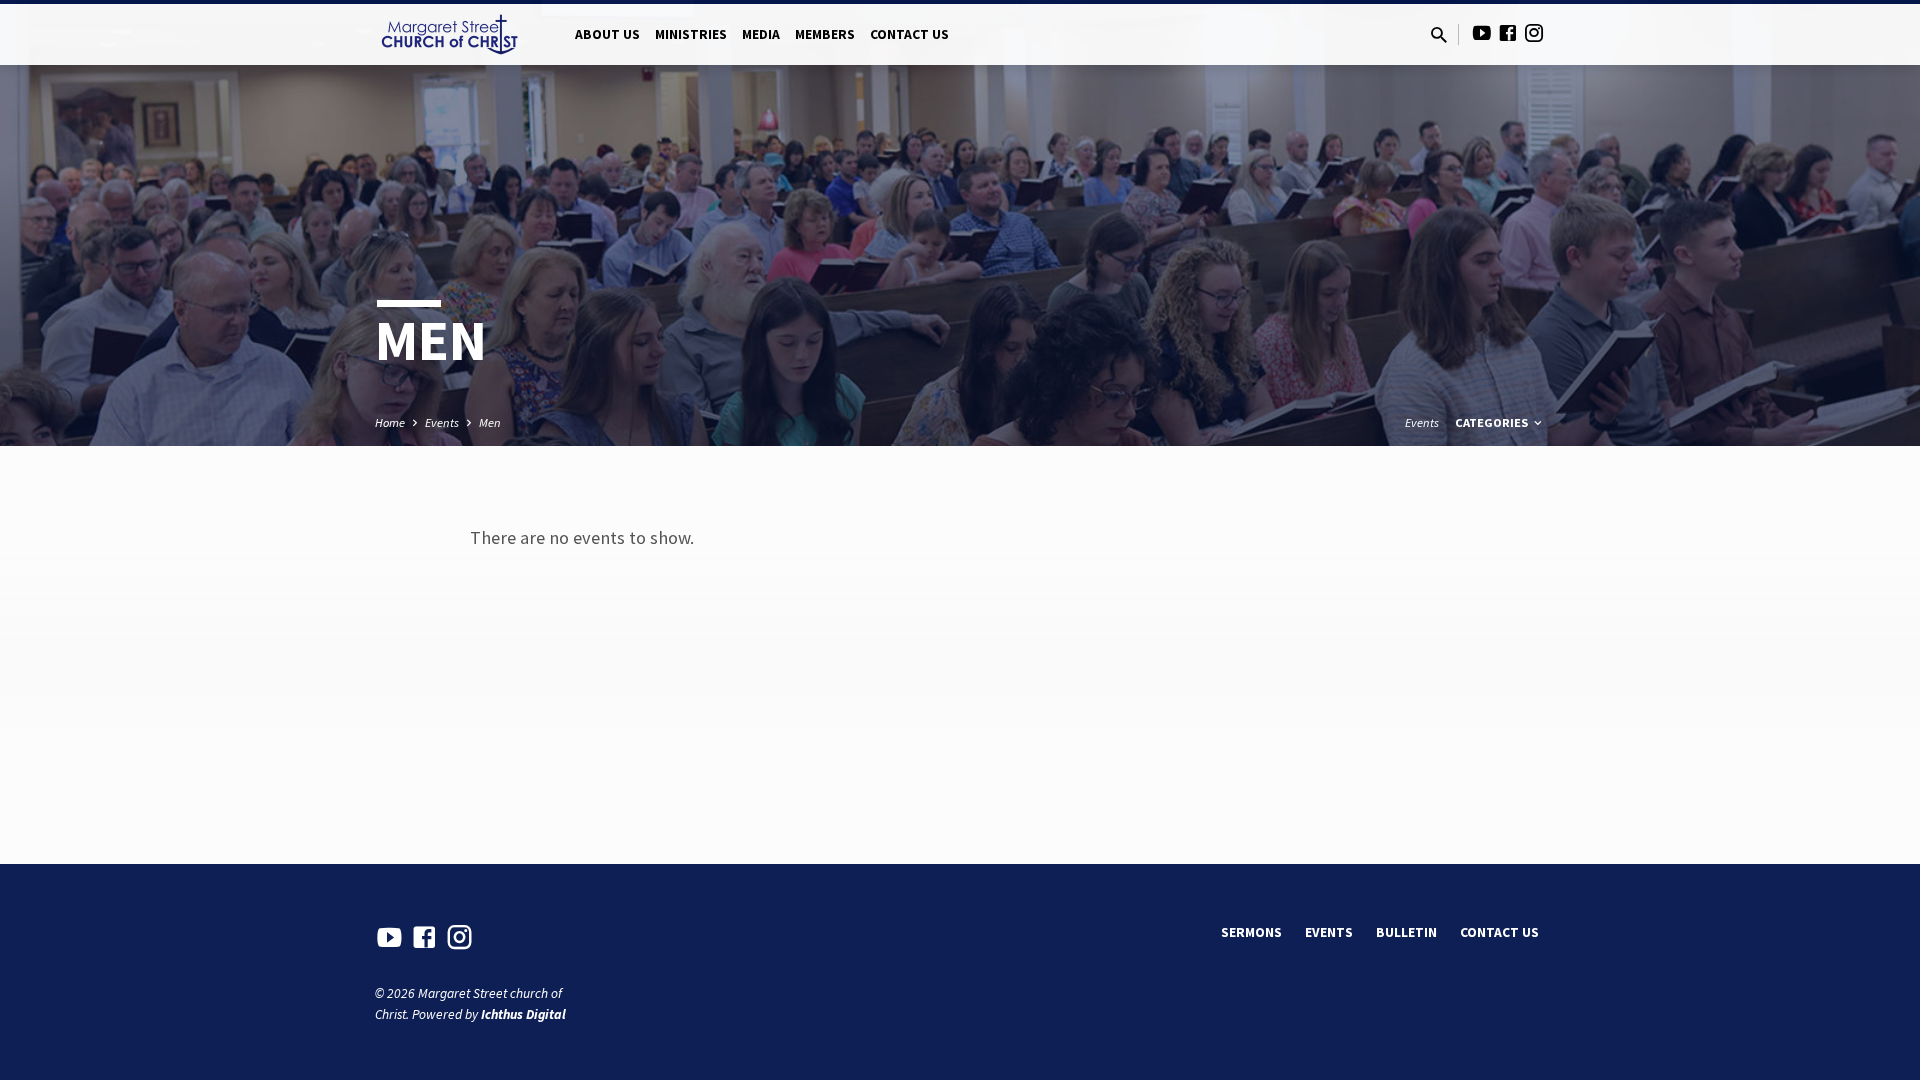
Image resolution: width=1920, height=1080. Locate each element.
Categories (1493, 422)
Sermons (1251, 932)
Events (442, 422)
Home (390, 422)
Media (761, 34)
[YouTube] (1482, 33)
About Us (607, 34)
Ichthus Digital (523, 1014)
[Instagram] (1534, 33)
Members (825, 34)
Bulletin (1406, 932)
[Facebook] (1508, 33)
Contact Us (909, 34)
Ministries (691, 34)
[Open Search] (1439, 35)
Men (490, 422)
